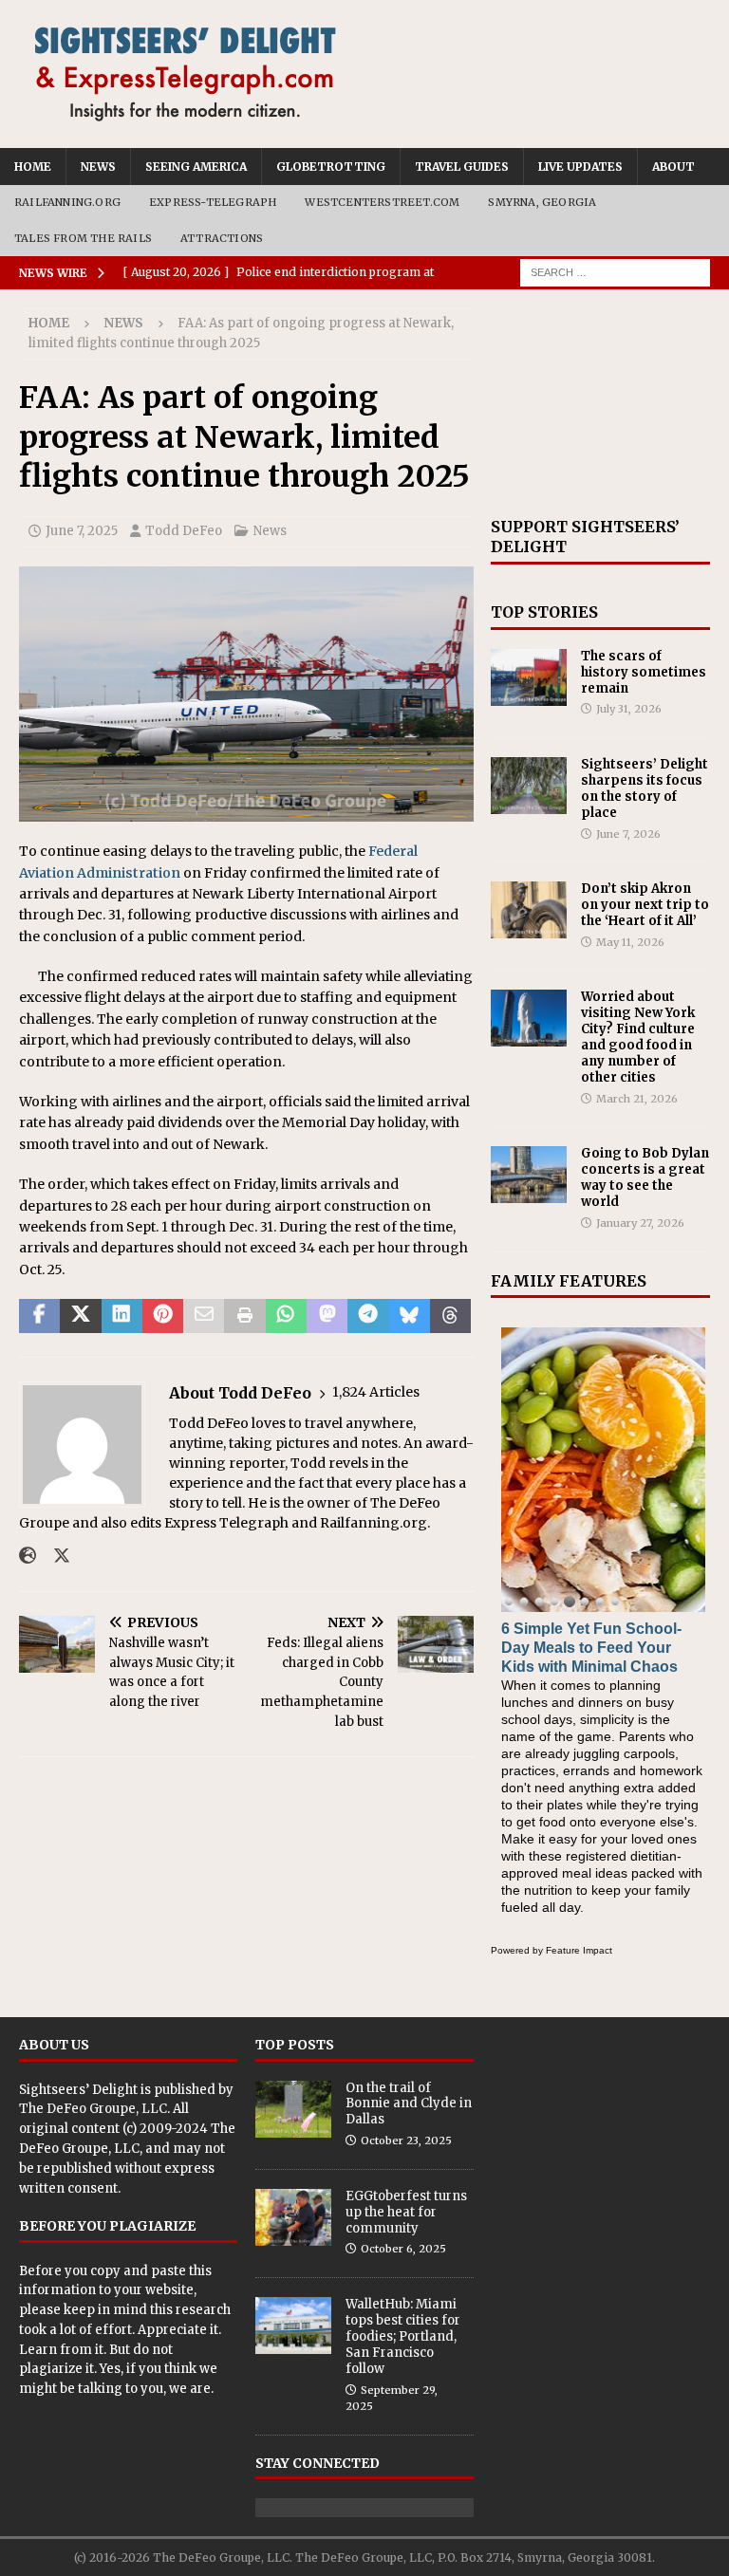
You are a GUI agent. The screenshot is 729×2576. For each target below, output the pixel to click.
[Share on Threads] (450, 1316)
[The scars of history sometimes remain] (529, 677)
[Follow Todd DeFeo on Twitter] (55, 1556)
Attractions (222, 238)
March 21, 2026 (637, 1099)
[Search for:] (615, 272)
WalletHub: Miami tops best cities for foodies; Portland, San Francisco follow (403, 2336)
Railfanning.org (67, 202)
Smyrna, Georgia (542, 202)
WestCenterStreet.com (382, 202)
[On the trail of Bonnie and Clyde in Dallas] (293, 2109)
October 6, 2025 (403, 2249)
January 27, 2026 (640, 1223)
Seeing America (196, 167)
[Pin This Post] (163, 1316)
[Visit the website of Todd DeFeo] (28, 1556)
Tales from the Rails (83, 238)
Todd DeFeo (184, 531)
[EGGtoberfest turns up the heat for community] (293, 2217)
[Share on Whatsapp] (286, 1316)
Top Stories (544, 612)
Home (33, 167)
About (673, 167)
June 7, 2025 (82, 531)
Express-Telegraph (213, 202)
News (98, 167)
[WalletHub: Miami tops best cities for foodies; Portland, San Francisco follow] (293, 2326)
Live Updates (580, 167)
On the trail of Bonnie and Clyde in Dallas (409, 2104)
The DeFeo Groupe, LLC (93, 2109)
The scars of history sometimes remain (644, 672)
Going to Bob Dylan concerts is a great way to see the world (645, 1177)
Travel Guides (462, 167)
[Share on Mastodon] (327, 1316)
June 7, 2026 (628, 834)
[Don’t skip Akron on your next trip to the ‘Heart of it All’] (529, 910)
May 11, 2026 (630, 942)
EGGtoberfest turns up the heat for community (406, 2212)
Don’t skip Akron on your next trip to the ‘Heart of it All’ (645, 905)
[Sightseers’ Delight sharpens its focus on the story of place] (529, 786)
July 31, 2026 (629, 709)
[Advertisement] (600, 403)
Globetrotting (331, 167)
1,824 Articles (376, 1392)
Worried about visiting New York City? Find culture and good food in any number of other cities (638, 1037)
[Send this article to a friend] (204, 1316)
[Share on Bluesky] (410, 1316)
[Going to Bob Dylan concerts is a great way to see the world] (529, 1175)
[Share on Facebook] (39, 1316)
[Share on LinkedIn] (122, 1316)
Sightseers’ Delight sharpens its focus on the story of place (645, 788)
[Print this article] (244, 1316)
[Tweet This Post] (80, 1316)
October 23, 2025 (406, 2140)
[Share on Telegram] (368, 1316)
